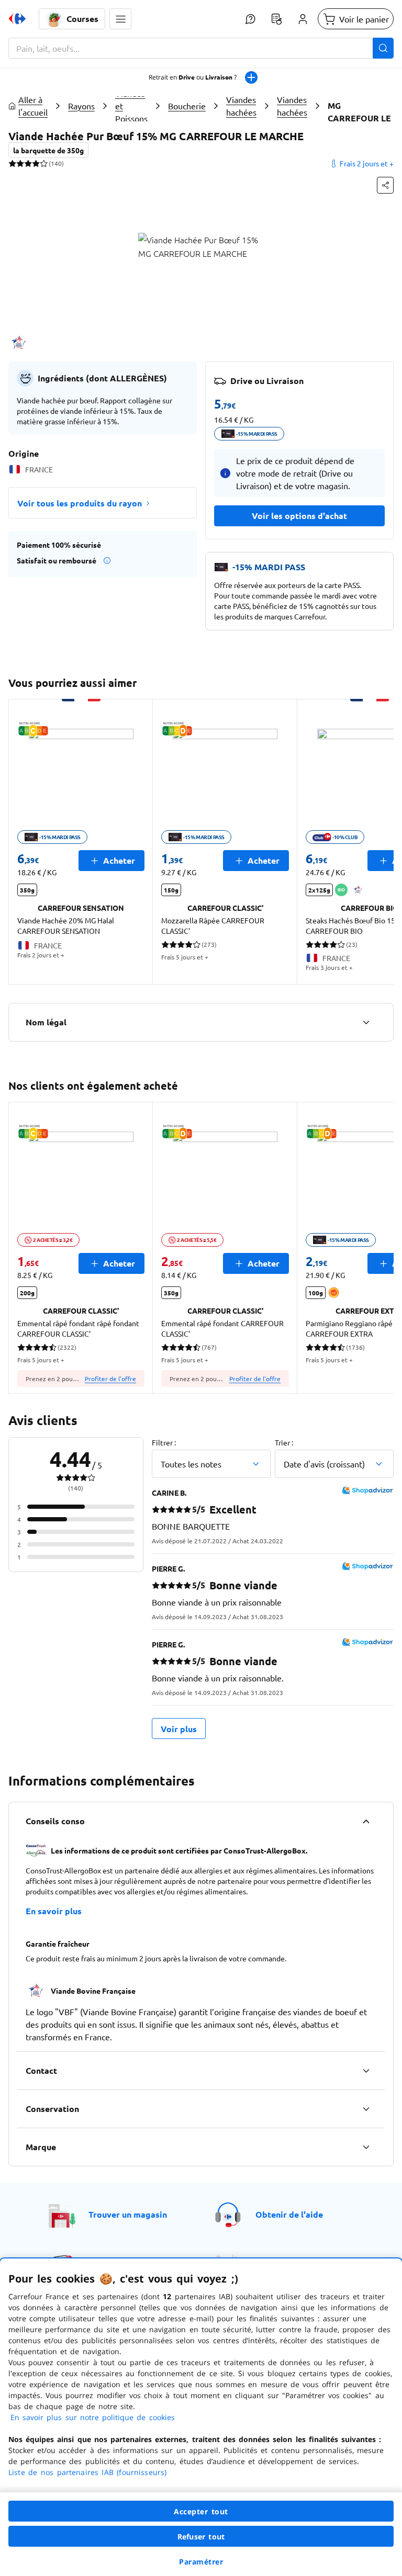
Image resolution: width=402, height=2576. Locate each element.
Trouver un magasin (128, 2214)
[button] (120, 19)
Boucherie (187, 106)
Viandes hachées (241, 106)
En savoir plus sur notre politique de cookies (93, 2417)
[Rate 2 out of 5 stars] (20, 163)
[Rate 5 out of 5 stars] (44, 163)
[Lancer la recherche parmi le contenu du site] (383, 48)
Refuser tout (201, 2537)
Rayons (81, 106)
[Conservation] (366, 2109)
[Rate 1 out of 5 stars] (12, 163)
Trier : (284, 1442)
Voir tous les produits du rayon (80, 503)
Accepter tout (201, 2511)
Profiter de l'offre (110, 1379)
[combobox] (201, 48)
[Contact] (366, 2071)
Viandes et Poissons (131, 106)
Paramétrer (201, 2562)
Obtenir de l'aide (289, 2214)
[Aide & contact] (250, 19)
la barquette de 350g (48, 150)
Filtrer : (164, 1442)
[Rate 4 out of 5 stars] (36, 163)
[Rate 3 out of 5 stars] (28, 163)
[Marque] (366, 2147)
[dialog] (201, 2417)
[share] (385, 185)
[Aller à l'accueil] (17, 19)
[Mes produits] (276, 19)
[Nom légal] (366, 1022)
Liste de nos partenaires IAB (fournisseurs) (87, 2472)
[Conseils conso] (366, 1821)
